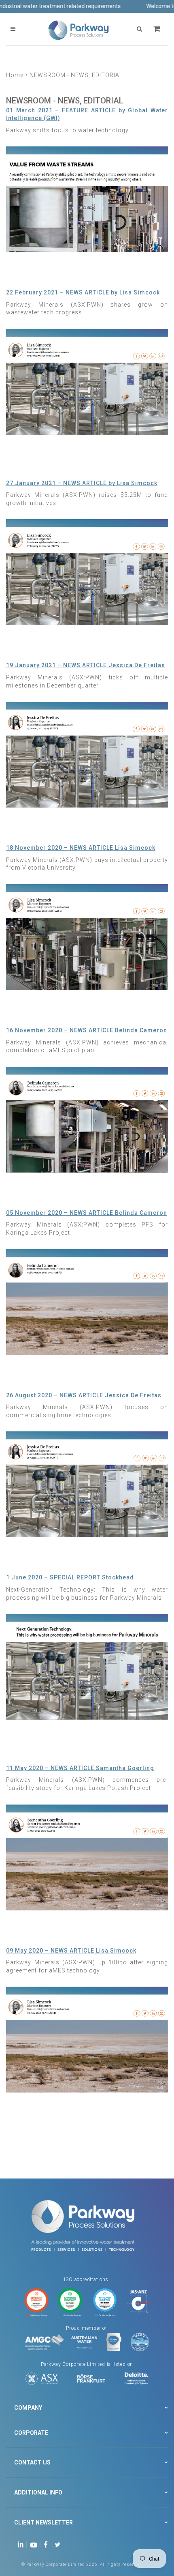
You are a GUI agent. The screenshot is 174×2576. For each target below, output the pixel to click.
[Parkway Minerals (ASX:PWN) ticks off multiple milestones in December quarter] (87, 754)
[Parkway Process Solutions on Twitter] (59, 2544)
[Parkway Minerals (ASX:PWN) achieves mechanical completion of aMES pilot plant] (87, 1119)
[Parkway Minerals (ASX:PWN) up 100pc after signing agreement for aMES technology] (87, 2039)
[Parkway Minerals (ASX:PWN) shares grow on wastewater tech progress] (87, 381)
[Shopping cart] (158, 29)
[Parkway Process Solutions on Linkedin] (22, 2544)
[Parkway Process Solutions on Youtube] (36, 2544)
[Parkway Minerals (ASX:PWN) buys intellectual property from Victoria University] (87, 937)
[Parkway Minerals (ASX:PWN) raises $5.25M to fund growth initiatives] (87, 572)
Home (15, 75)
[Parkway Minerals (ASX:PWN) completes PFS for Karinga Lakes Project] (87, 1302)
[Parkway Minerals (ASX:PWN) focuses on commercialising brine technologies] (87, 1484)
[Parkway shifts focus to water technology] (87, 199)
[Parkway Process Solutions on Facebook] (48, 2544)
